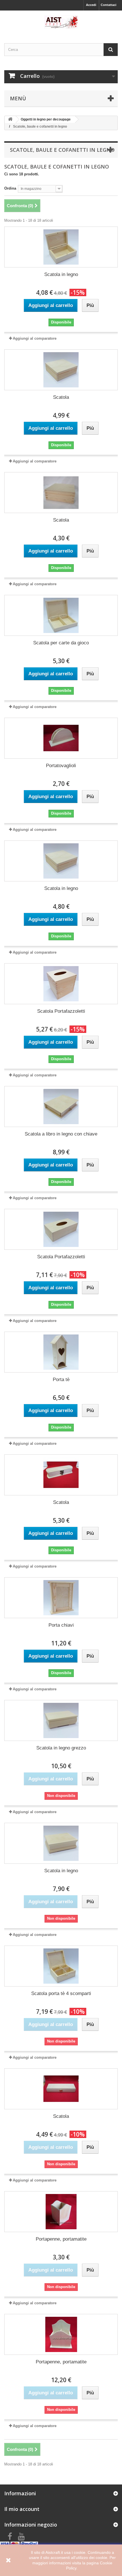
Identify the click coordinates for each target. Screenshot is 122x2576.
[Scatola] (61, 370)
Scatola (61, 397)
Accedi (91, 5)
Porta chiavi (61, 1625)
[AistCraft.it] (61, 22)
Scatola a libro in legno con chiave (61, 1134)
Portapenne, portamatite (61, 2239)
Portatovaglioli (61, 766)
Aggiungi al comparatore (35, 338)
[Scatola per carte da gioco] (61, 615)
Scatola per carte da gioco (61, 643)
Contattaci (109, 5)
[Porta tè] (61, 1352)
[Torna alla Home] (10, 120)
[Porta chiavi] (61, 1598)
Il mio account (22, 2509)
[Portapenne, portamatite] (61, 2212)
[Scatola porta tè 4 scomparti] (61, 1966)
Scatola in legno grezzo (61, 1748)
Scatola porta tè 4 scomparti (61, 1993)
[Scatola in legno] (61, 247)
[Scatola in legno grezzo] (61, 1720)
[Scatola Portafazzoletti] (61, 984)
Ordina (10, 188)
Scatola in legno (61, 274)
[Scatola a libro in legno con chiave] (61, 1107)
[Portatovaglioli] (61, 738)
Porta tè (61, 1380)
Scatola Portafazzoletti (61, 1011)
